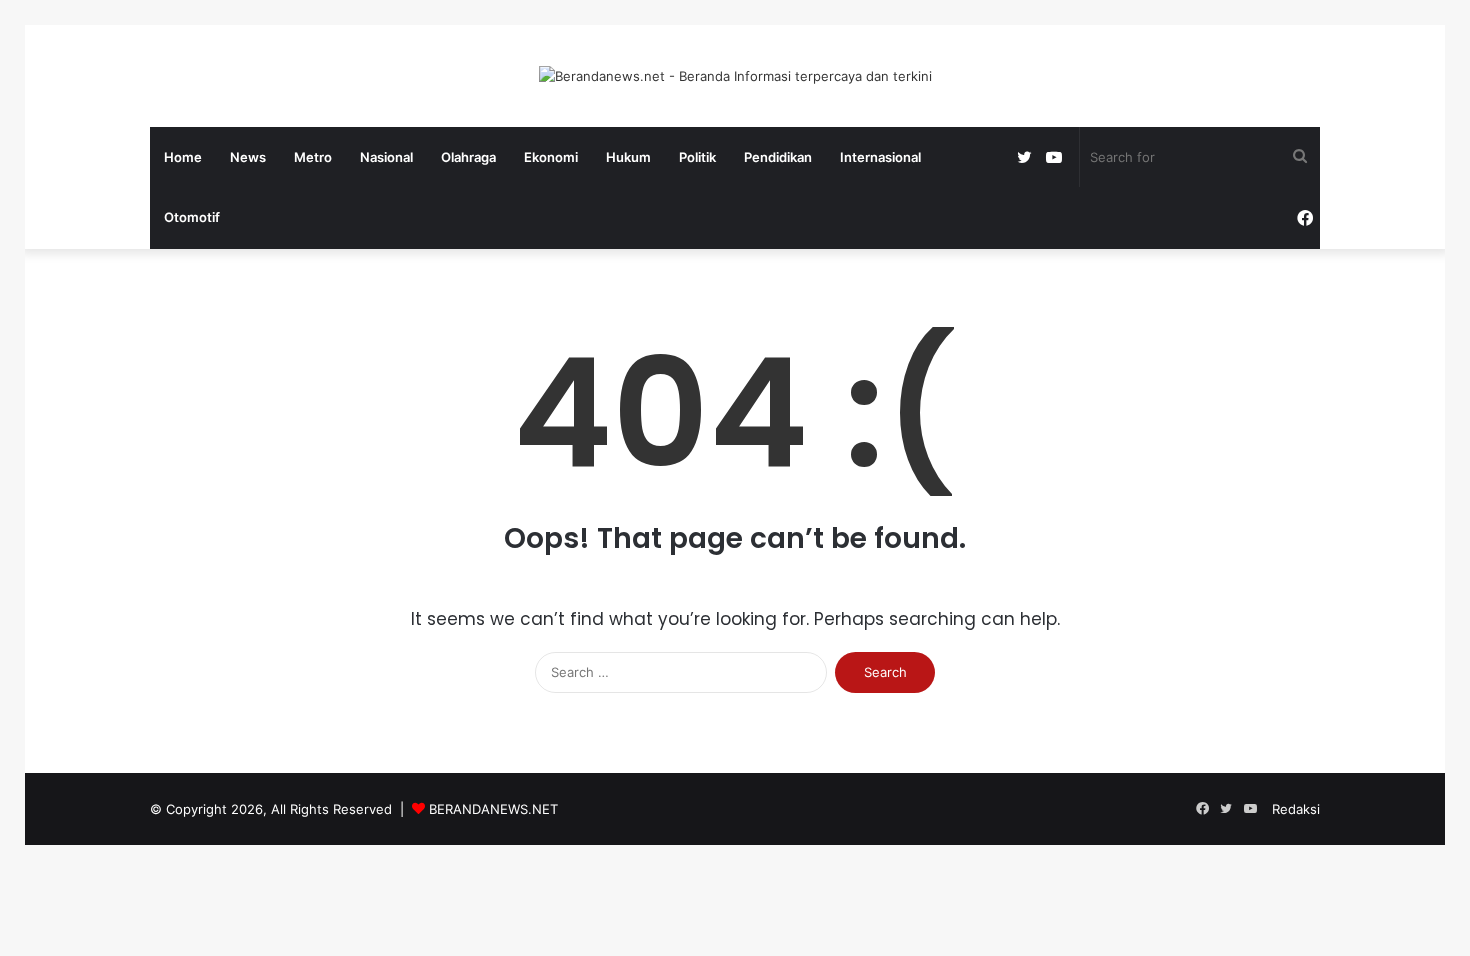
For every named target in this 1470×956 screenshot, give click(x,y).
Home (183, 157)
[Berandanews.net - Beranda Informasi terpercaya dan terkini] (735, 76)
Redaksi (1296, 809)
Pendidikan (778, 157)
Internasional (880, 157)
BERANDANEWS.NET (493, 809)
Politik (697, 157)
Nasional (386, 157)
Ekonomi (551, 157)
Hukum (628, 157)
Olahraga (468, 157)
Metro (313, 157)
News (248, 157)
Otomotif (192, 217)
